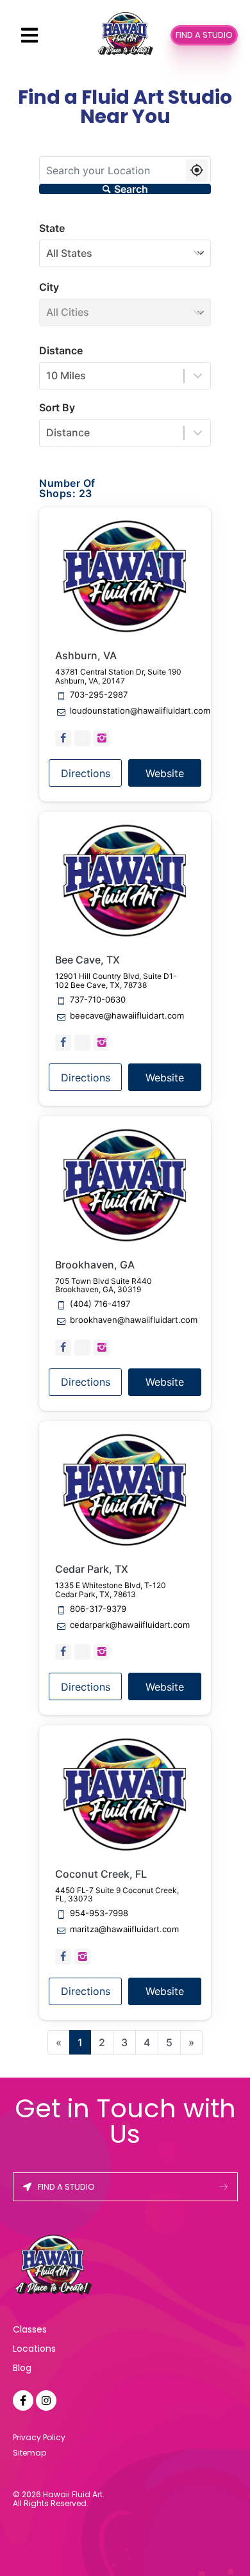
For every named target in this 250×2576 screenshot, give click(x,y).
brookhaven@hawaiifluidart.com (134, 1320)
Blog (22, 2368)
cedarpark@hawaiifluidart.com (130, 1625)
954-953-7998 (99, 1914)
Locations (34, 2349)
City (49, 287)
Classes (30, 2329)
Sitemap (29, 2453)
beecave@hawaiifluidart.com (127, 1016)
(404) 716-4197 (100, 1304)
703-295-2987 (99, 695)
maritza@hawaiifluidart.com (124, 1930)
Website (165, 773)
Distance (61, 350)
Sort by (57, 407)
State (52, 228)
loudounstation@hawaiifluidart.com (140, 711)
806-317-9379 (98, 1609)
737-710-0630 (98, 1000)
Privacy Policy (39, 2437)
